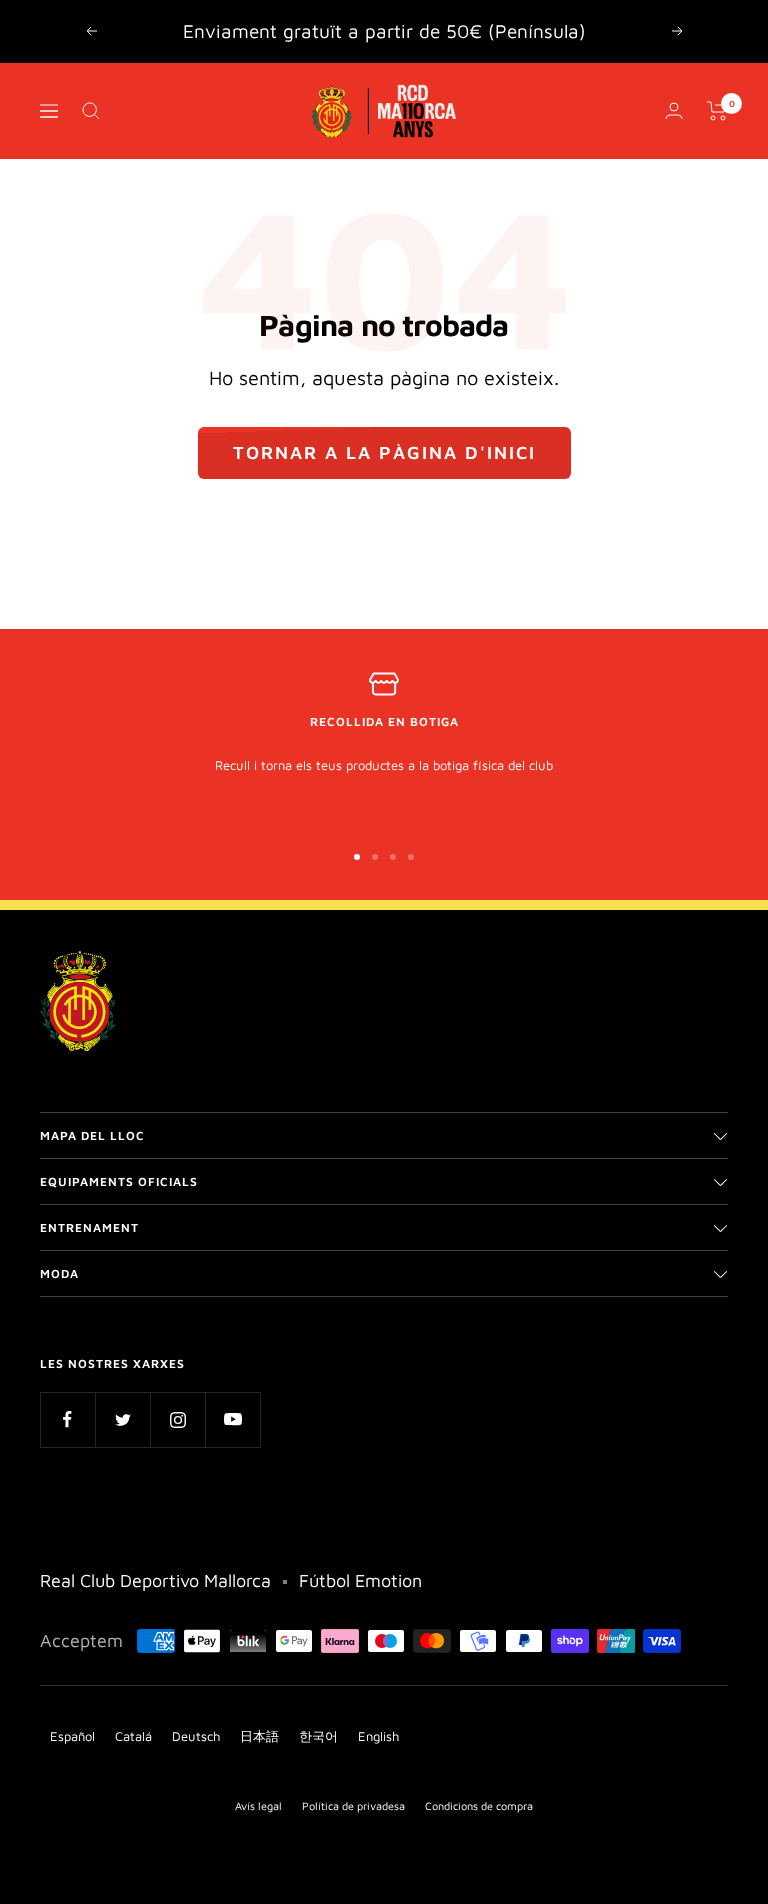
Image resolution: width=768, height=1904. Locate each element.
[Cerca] (91, 111)
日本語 (259, 1736)
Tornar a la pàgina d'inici (384, 452)
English (378, 1736)
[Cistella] (717, 111)
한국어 (318, 1736)
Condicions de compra (479, 1805)
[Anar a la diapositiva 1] (357, 857)
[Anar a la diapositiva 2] (375, 857)
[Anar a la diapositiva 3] (393, 857)
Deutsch (196, 1736)
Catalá (133, 1736)
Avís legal (258, 1805)
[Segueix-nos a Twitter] (122, 1419)
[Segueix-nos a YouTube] (232, 1419)
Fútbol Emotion (360, 1580)
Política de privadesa (353, 1805)
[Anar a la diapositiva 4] (411, 857)
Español (72, 1736)
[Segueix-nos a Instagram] (177, 1419)
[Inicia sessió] (674, 110)
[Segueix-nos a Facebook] (67, 1419)
